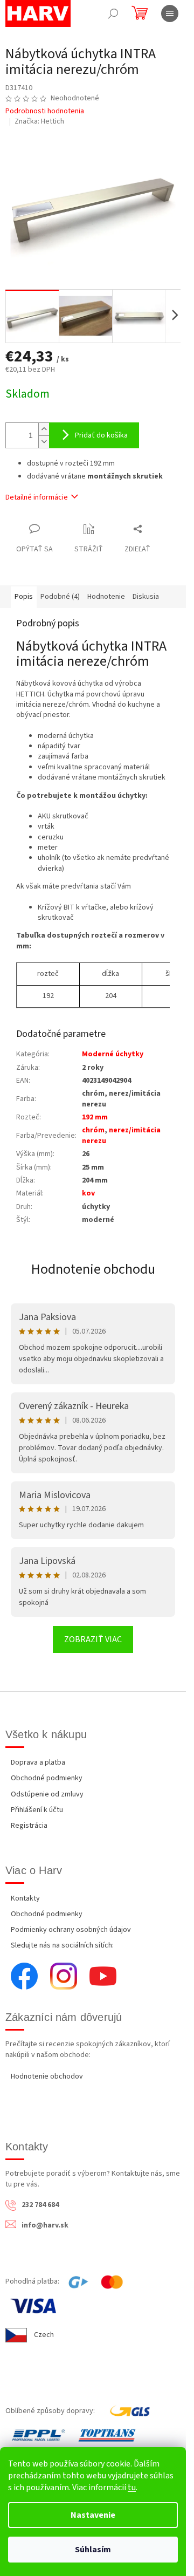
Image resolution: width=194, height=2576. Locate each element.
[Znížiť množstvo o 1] (44, 442)
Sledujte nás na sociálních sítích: (62, 1945)
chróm (93, 1130)
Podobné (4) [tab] (60, 597)
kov (88, 1193)
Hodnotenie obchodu (93, 1269)
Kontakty (25, 1898)
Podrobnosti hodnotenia (45, 111)
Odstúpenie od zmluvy (47, 1794)
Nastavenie (93, 2515)
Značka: (39, 121)
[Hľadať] (113, 13)
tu (132, 2488)
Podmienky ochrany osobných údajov (71, 1930)
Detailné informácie (37, 497)
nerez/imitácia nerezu (121, 1135)
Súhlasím (93, 2550)
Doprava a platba (38, 1762)
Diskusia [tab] (146, 597)
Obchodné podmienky (47, 1778)
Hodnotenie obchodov (47, 2076)
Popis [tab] (24, 597)
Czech (44, 2335)
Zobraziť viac (93, 1639)
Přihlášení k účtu (37, 1810)
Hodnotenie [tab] (106, 597)
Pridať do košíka (101, 435)
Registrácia (29, 1826)
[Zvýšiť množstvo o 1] (44, 429)
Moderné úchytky (113, 1054)
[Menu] (170, 13)
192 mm (95, 1117)
